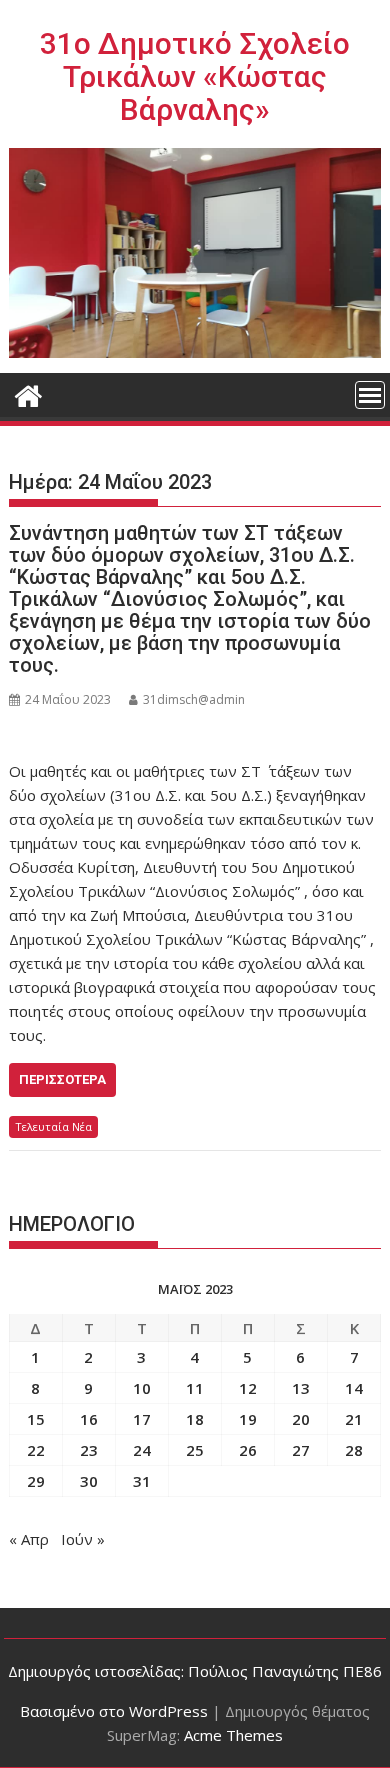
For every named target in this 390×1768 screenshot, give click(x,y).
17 (142, 1419)
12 (248, 1388)
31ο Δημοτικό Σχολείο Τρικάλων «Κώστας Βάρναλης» (195, 76)
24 (142, 1450)
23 (89, 1450)
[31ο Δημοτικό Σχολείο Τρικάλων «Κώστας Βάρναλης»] (28, 393)
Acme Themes (233, 1735)
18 (195, 1419)
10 (142, 1388)
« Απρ (29, 1539)
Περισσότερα (62, 1079)
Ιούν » (83, 1539)
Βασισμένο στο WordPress (114, 1711)
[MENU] (370, 395)
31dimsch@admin (194, 699)
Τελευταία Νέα (53, 1126)
